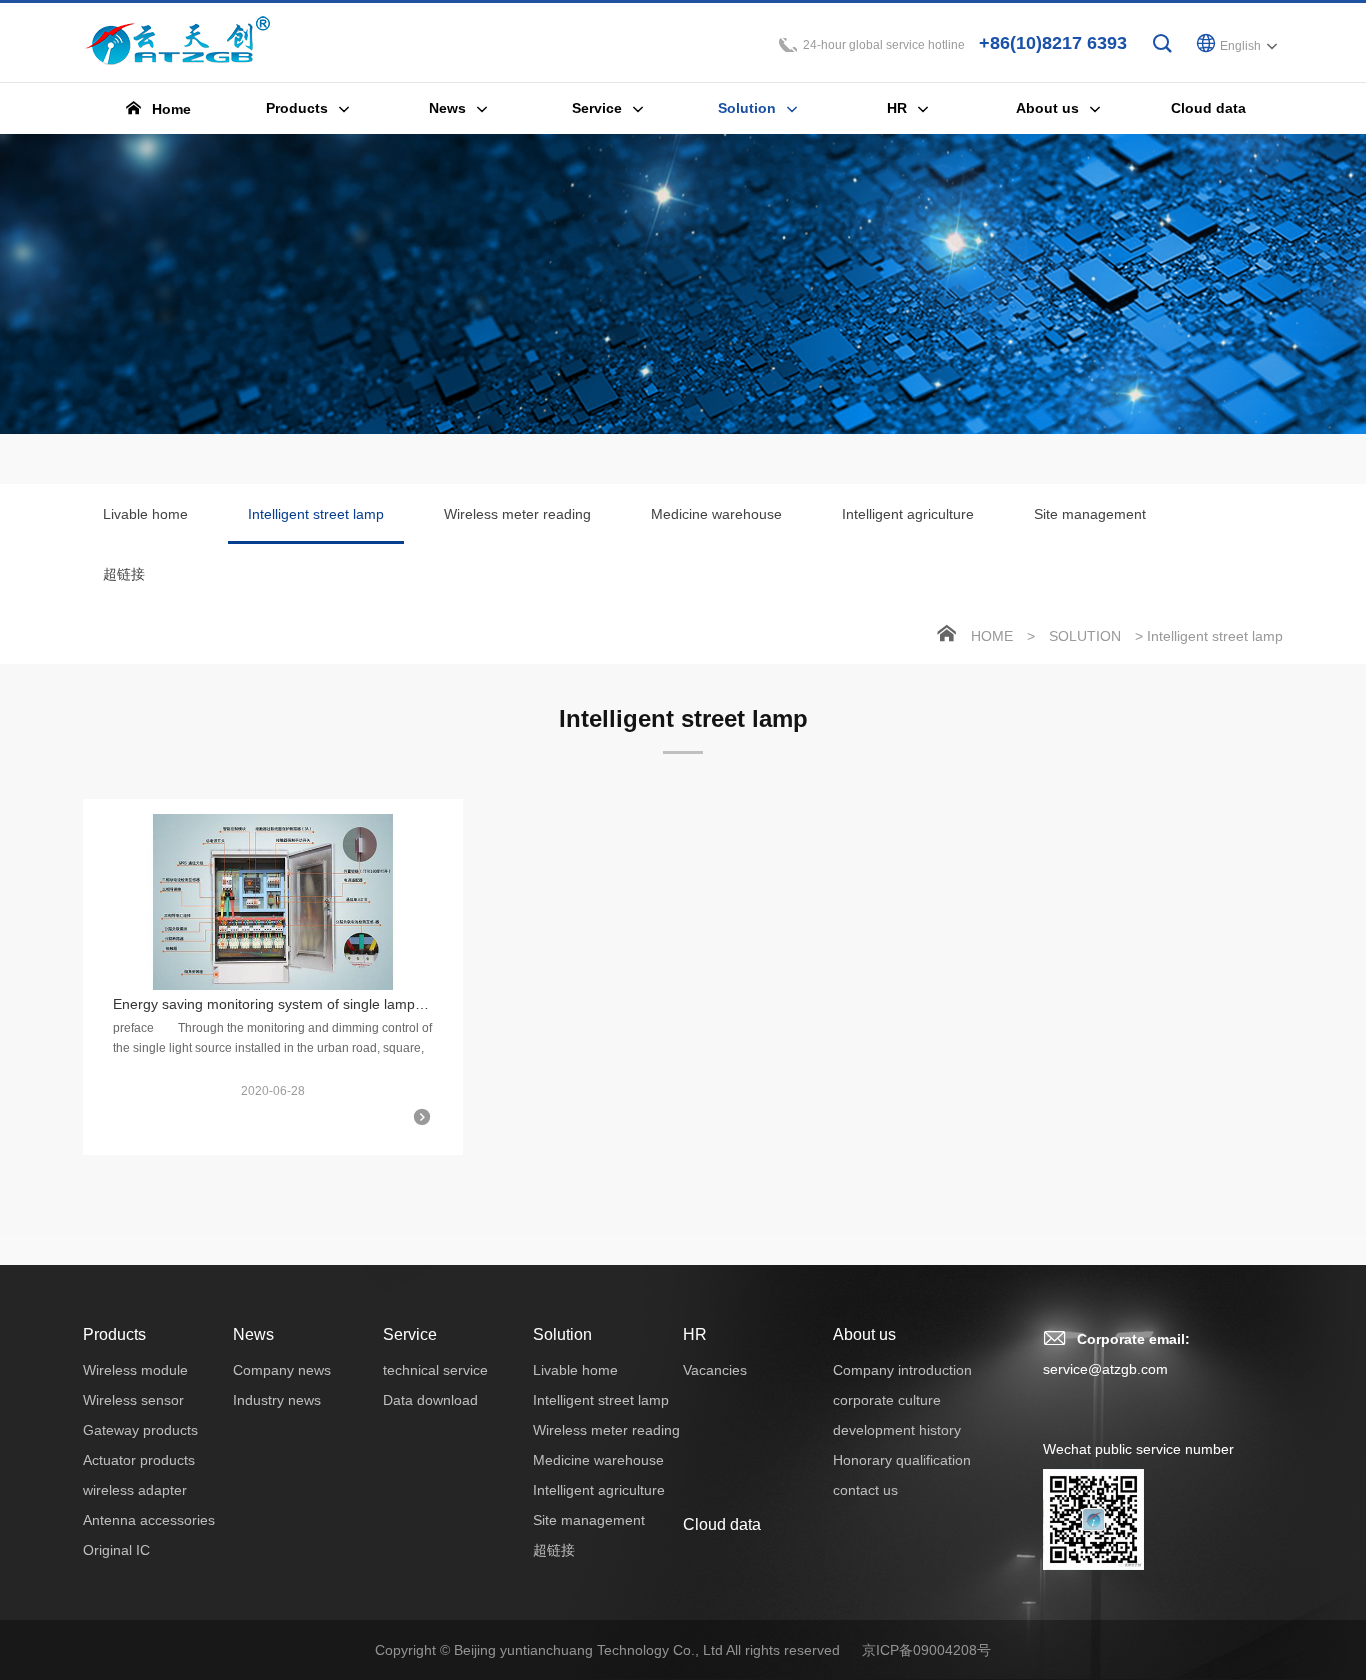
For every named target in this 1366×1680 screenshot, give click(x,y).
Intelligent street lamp (316, 514)
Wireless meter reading (517, 514)
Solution (1085, 636)
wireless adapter (135, 1490)
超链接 (124, 574)
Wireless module (135, 1370)
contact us (865, 1490)
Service (410, 1334)
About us (864, 1334)
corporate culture (887, 1400)
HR (695, 1334)
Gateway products (140, 1430)
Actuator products (139, 1460)
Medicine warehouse (716, 514)
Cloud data (722, 1524)
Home (992, 636)
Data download (430, 1400)
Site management (1090, 514)
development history (897, 1430)
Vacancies (715, 1370)
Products (114, 1334)
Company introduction (902, 1370)
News (253, 1334)
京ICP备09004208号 (926, 1650)
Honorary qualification (902, 1460)
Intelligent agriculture (908, 514)
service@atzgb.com (1105, 1369)
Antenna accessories (149, 1520)
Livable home (145, 514)
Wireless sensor (133, 1400)
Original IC (116, 1550)
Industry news (277, 1400)
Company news (282, 1370)
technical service (435, 1370)
